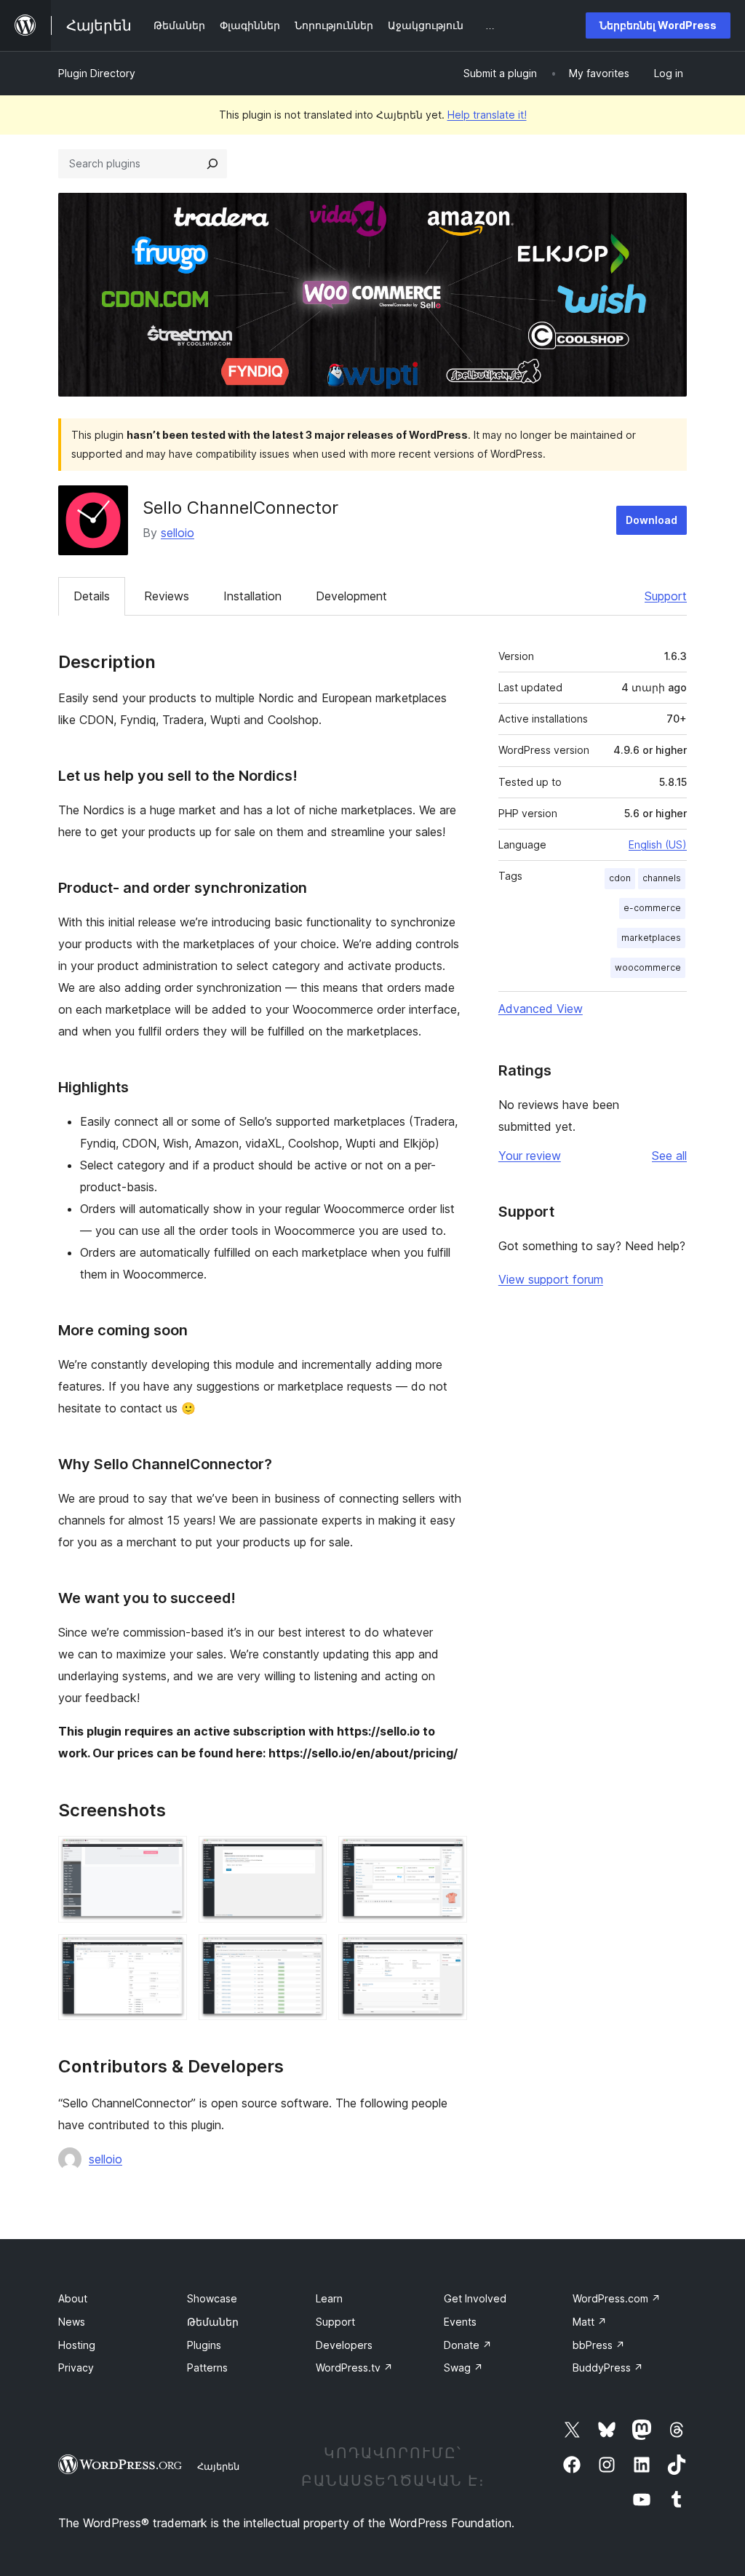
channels (662, 878)
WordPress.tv (354, 2368)
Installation (252, 596)
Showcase (212, 2298)
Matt (590, 2322)
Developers (344, 2345)
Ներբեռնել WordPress (658, 25)
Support (666, 596)
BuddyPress (608, 2368)
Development (351, 596)
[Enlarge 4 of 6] (167, 1954)
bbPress (599, 2345)
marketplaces (651, 938)
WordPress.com (617, 2298)
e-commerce (652, 908)
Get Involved (475, 2298)
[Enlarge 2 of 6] (307, 1856)
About (73, 2298)
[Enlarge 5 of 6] (307, 1954)
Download (652, 520)
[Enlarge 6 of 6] (447, 1954)
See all (669, 1156)
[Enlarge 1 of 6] (167, 1856)
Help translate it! (487, 115)
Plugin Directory (97, 73)
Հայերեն (218, 2466)
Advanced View (541, 1009)
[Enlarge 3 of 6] (447, 1856)
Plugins (204, 2345)
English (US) (658, 844)
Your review (530, 1156)
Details (92, 596)
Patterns (207, 2368)
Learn (329, 2298)
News (72, 2322)
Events (460, 2322)
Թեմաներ (213, 2322)
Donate (468, 2345)
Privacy (76, 2368)
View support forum (551, 1279)
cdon (620, 878)
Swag (463, 2368)
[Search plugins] (212, 164)
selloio (178, 533)
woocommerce (648, 967)
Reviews (167, 596)
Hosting (77, 2345)
